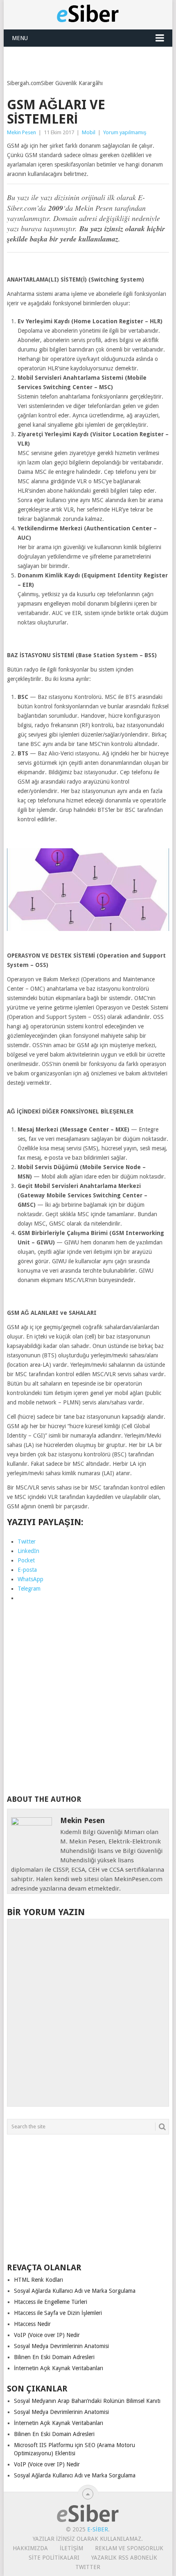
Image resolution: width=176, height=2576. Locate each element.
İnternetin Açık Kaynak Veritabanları (59, 2368)
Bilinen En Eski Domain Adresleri (54, 2357)
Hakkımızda (30, 2548)
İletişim (71, 2548)
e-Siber (98, 2529)
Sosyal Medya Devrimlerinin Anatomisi (61, 2346)
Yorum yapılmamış (125, 132)
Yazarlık (104, 2558)
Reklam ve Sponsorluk (129, 2548)
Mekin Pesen (21, 132)
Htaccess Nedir (32, 2324)
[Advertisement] (91, 57)
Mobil (89, 132)
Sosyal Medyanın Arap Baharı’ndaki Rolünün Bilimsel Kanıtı (87, 2401)
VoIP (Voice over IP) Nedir (47, 2335)
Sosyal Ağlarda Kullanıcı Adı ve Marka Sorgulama (75, 2291)
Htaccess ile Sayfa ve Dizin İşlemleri (58, 2313)
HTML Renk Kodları (38, 2280)
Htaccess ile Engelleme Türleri (51, 2302)
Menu (20, 38)
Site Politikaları (54, 2558)
